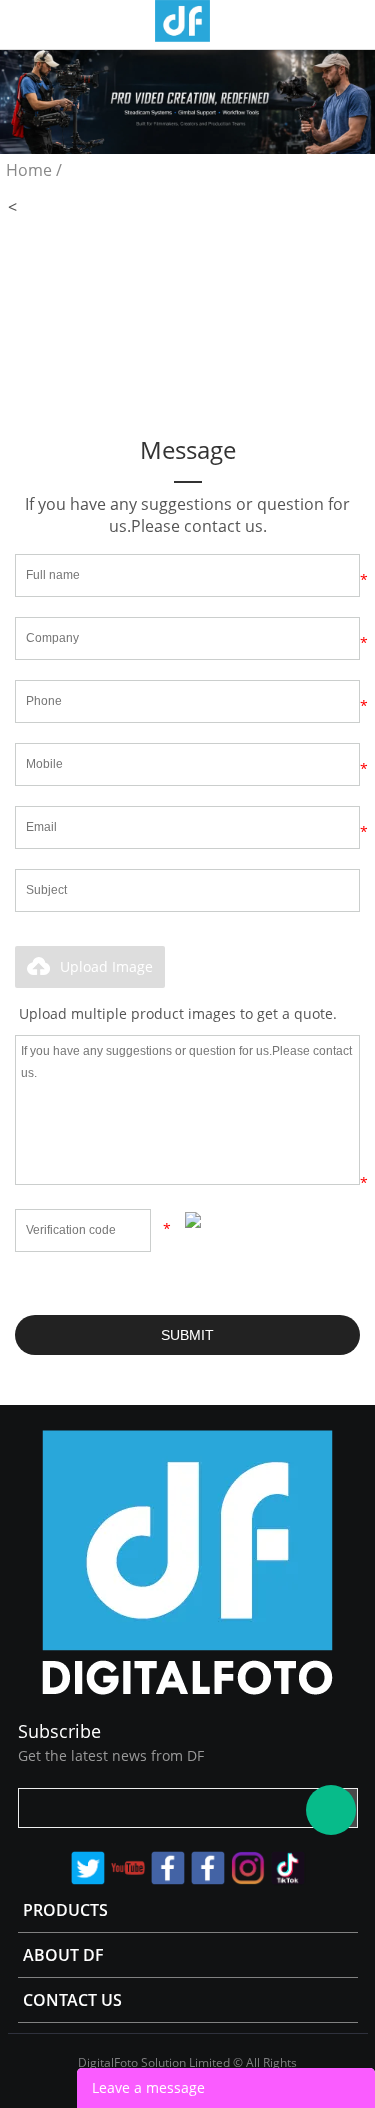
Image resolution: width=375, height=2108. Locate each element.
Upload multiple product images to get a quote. (178, 1013)
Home (29, 170)
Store (352, 24)
